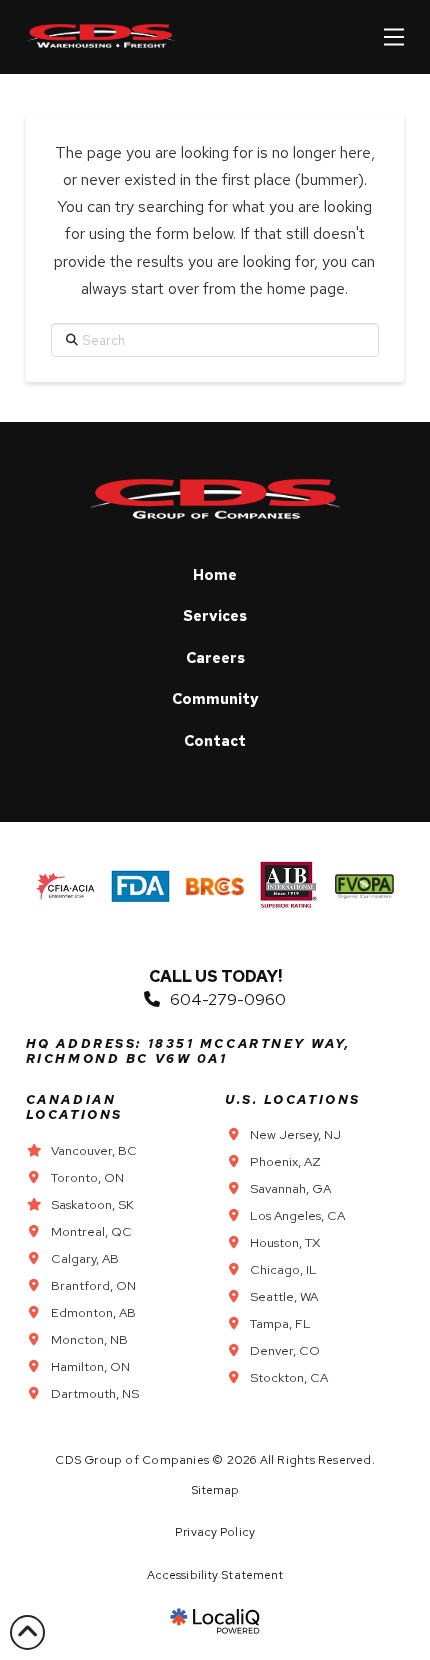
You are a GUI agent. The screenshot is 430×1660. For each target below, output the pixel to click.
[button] (394, 37)
